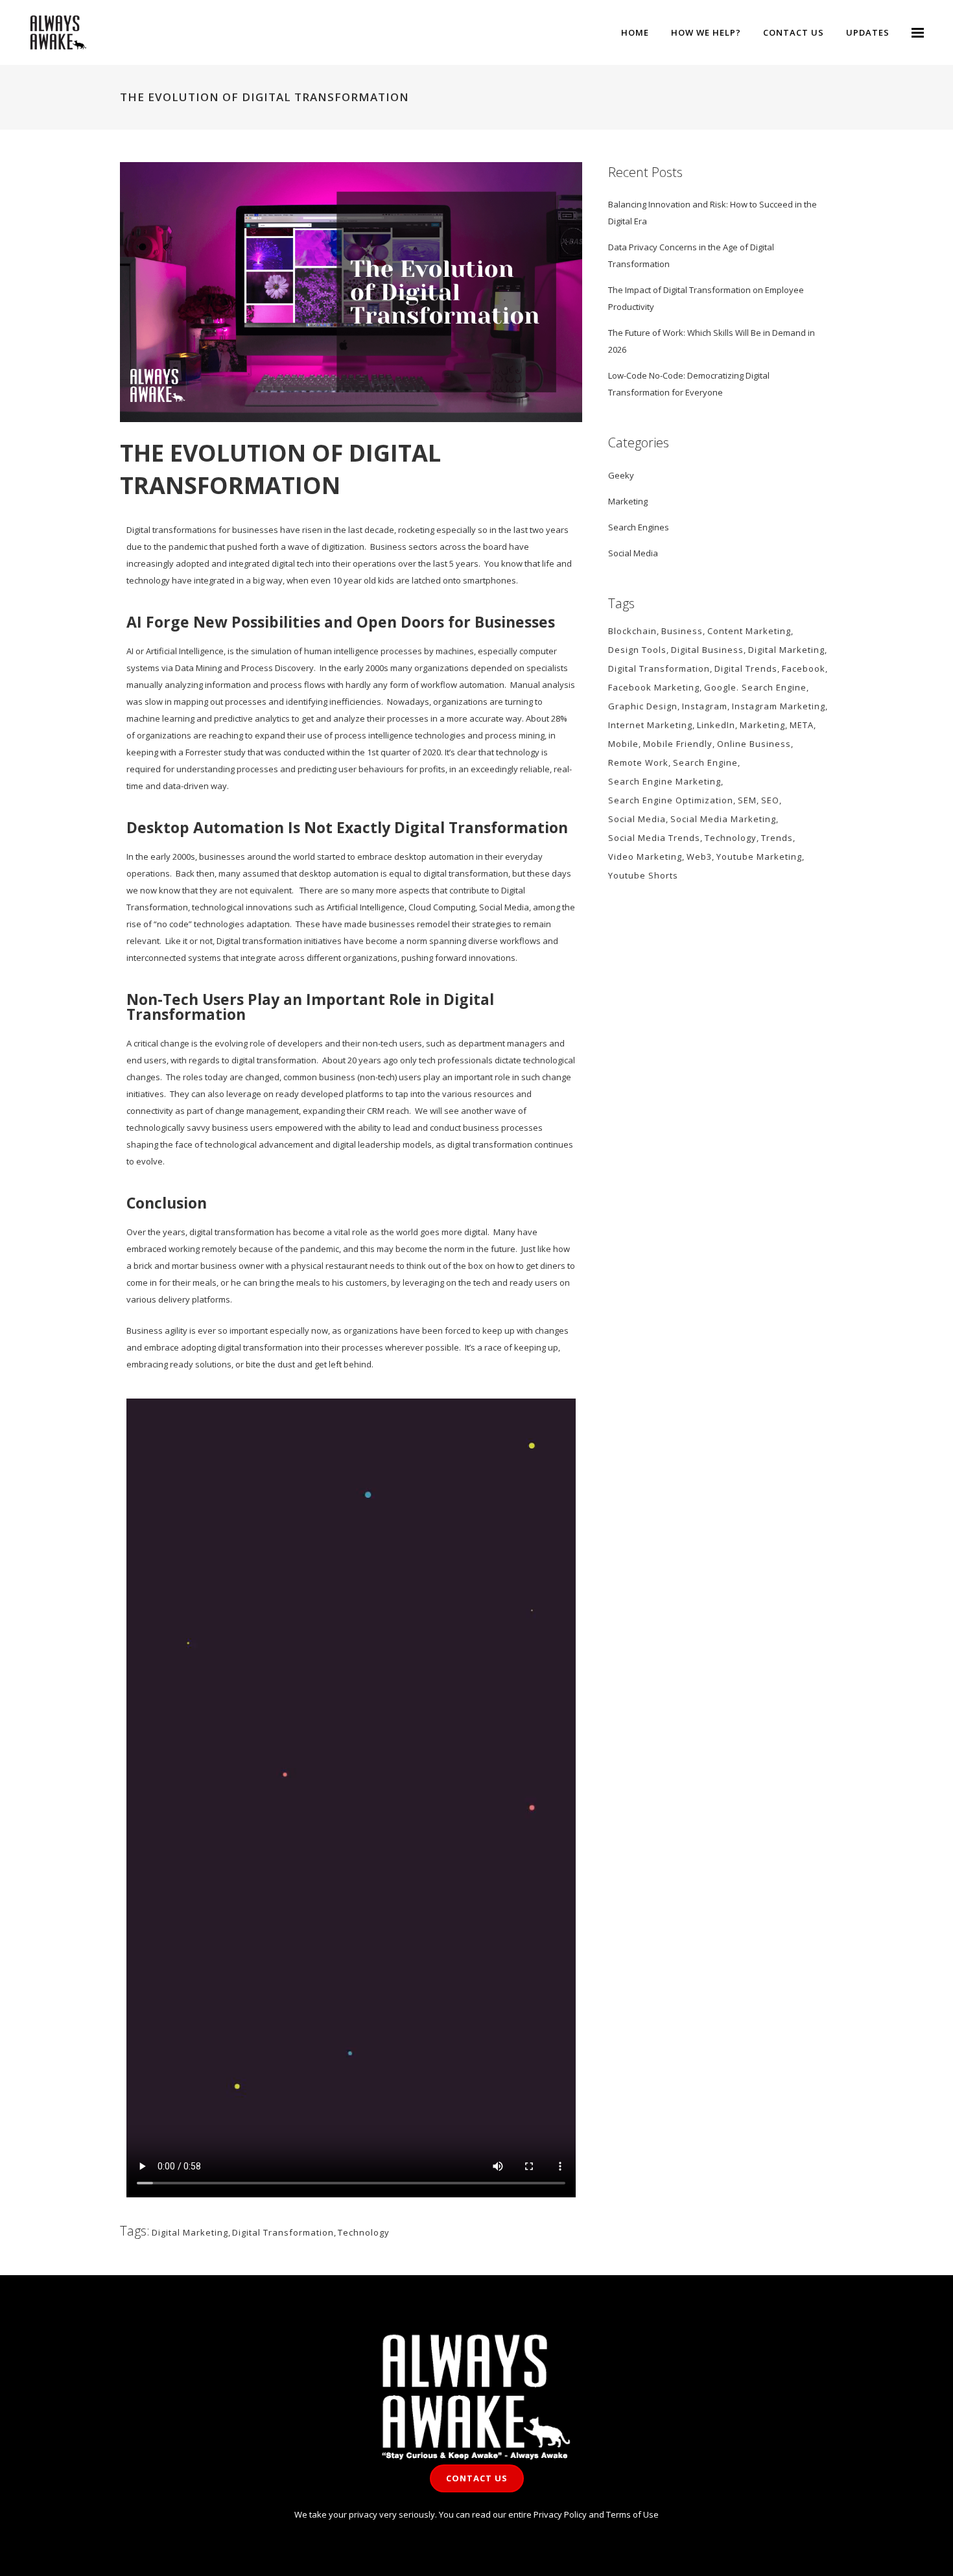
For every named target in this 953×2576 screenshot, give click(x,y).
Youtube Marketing (759, 857)
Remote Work (638, 762)
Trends (777, 838)
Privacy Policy (560, 2514)
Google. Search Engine (755, 687)
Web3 (699, 857)
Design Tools (637, 650)
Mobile (623, 744)
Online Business (754, 744)
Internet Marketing (650, 725)
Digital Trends (746, 668)
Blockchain (632, 631)
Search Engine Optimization (671, 800)
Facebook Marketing (654, 687)
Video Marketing (645, 857)
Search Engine (705, 762)
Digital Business (707, 650)
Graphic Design (643, 706)
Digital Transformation (283, 2232)
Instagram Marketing (779, 706)
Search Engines (639, 527)
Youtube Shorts (643, 875)
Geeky (621, 475)
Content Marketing (749, 631)
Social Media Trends (654, 838)
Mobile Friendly (678, 744)
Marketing (628, 501)
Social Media (633, 553)
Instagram (705, 706)
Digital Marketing (190, 2232)
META (802, 725)
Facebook (804, 668)
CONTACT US (477, 2478)
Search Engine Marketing (665, 781)
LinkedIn (716, 725)
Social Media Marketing (723, 819)
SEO (770, 800)
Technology (364, 2232)
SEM (747, 800)
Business (682, 631)
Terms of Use (632, 2514)
